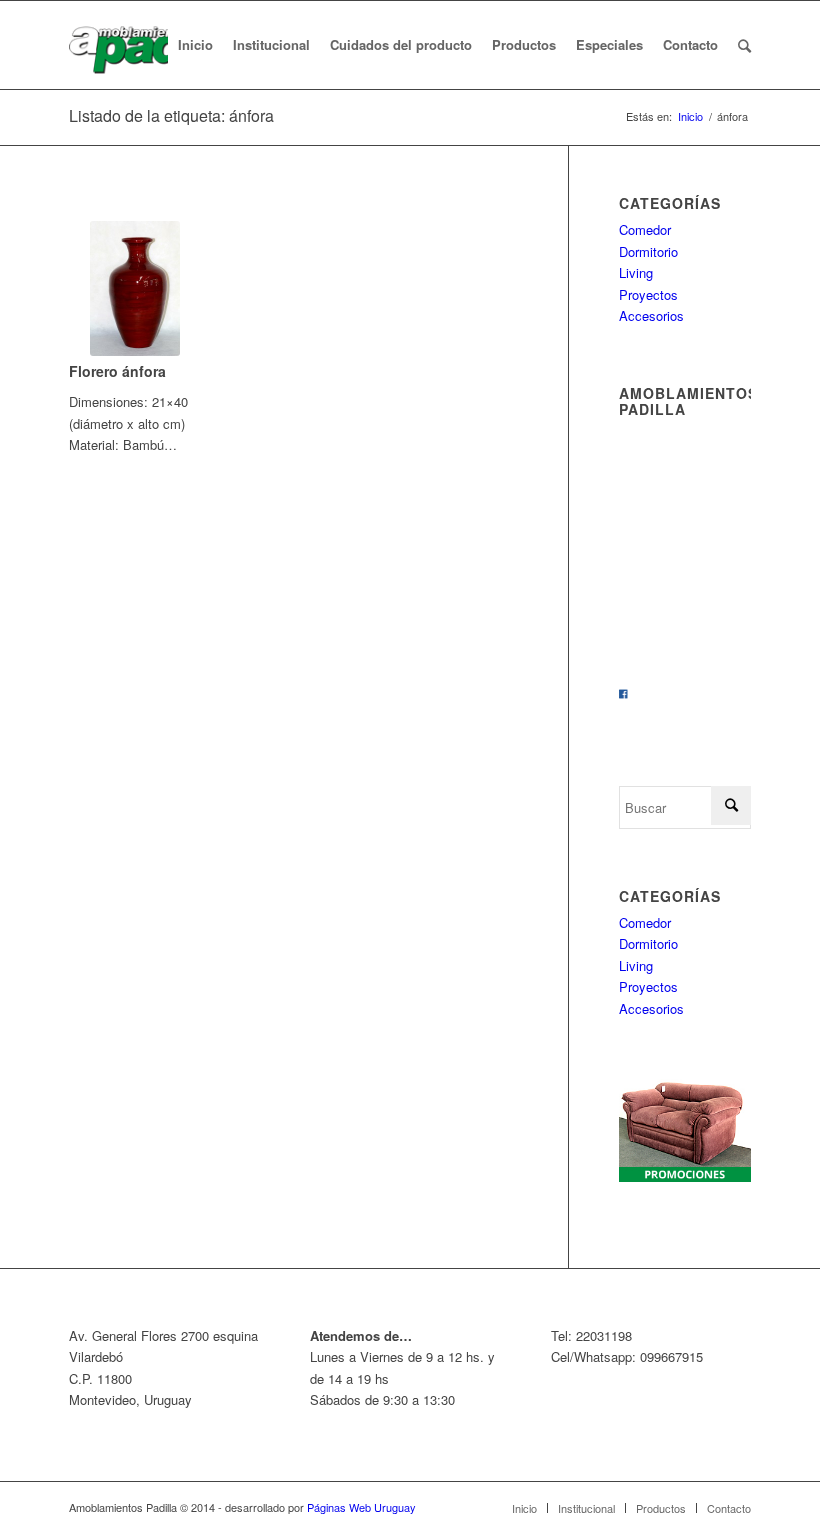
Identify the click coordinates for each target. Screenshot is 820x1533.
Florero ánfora (117, 371)
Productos (661, 1508)
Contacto (729, 1508)
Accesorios (651, 315)
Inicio (690, 116)
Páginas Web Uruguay (361, 1507)
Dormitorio (648, 251)
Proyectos (648, 294)
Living (636, 272)
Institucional (586, 1508)
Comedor (645, 229)
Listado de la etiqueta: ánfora (171, 115)
